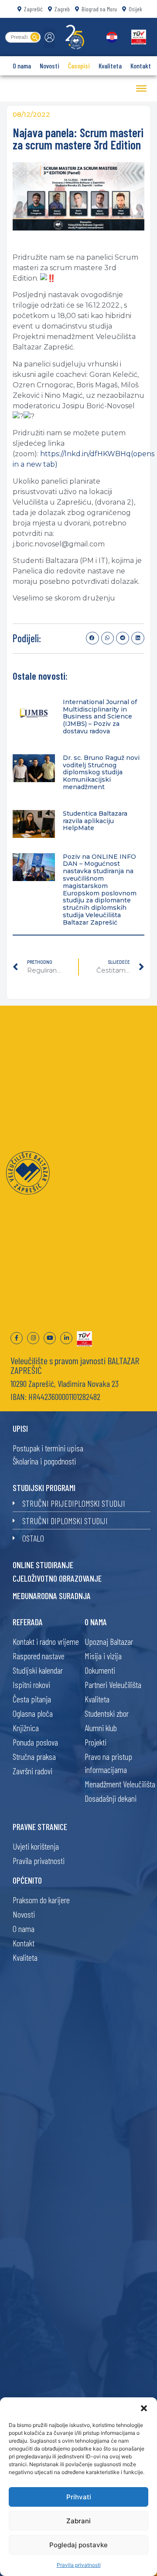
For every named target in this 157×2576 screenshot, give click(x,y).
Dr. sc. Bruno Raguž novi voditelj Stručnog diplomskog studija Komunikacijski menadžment (101, 772)
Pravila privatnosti (79, 2565)
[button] (144, 2408)
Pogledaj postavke (78, 2545)
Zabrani (78, 2521)
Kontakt (141, 66)
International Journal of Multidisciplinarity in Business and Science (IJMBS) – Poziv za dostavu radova (100, 717)
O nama (22, 66)
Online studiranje (43, 1565)
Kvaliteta (110, 66)
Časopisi (79, 66)
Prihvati (79, 2497)
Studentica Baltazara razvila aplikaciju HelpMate (95, 821)
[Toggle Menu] (141, 88)
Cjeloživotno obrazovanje (57, 1578)
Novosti (49, 66)
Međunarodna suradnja (52, 1596)
